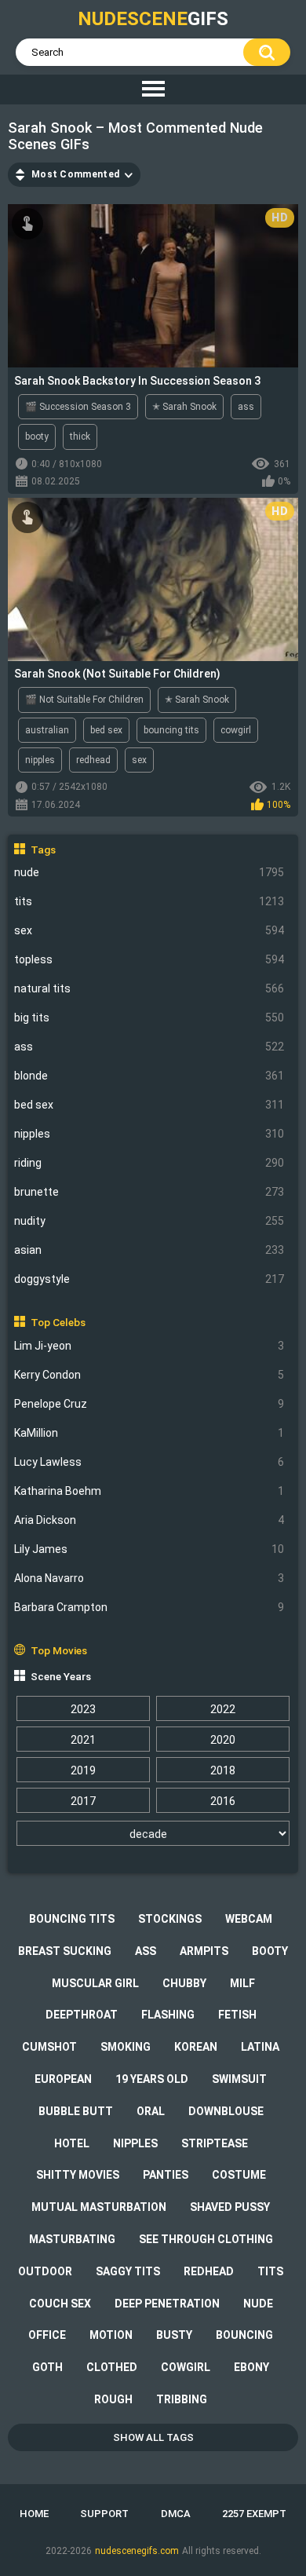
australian (47, 730)
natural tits (149, 988)
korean (196, 2047)
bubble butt (76, 2111)
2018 (223, 1770)
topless (149, 959)
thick (80, 437)
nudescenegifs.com (137, 2551)
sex (149, 930)
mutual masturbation (99, 2207)
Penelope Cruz (149, 1404)
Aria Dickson (149, 1520)
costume (239, 2175)
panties (166, 2175)
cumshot (49, 2047)
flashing (168, 2015)
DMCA (176, 2514)
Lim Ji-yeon (149, 1346)
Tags (43, 850)
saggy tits (128, 2271)
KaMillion (149, 1433)
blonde (149, 1076)
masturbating (72, 2239)
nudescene (153, 19)
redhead (93, 760)
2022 (223, 1709)
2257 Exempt (254, 2514)
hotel (72, 2143)
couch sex (60, 2304)
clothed (112, 2367)
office (47, 2335)
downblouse (226, 2111)
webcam (249, 1919)
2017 (83, 1801)
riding (149, 1163)
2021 (83, 1740)
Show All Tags (153, 2437)
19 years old (152, 2079)
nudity (149, 1221)
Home (34, 2514)
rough (113, 2399)
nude (149, 872)
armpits (204, 1951)
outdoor (45, 2271)
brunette (149, 1192)
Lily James (149, 1549)
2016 (223, 1801)
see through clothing (206, 2239)
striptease (215, 2143)
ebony (251, 2367)
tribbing (182, 2399)
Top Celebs (58, 1322)
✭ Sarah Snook (184, 407)
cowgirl (236, 730)
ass (149, 1047)
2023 (83, 1709)
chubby (184, 1983)
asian (149, 1250)
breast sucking (65, 1951)
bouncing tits (171, 730)
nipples (149, 1134)
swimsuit (239, 2079)
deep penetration (167, 2304)
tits (149, 901)
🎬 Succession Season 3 (78, 407)
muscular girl (95, 1983)
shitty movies (78, 2175)
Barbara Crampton (149, 1607)
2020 (223, 1740)
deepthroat (82, 2015)
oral (151, 2111)
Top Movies (59, 1650)
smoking (126, 2047)
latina (260, 2047)
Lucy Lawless (149, 1462)
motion (111, 2335)
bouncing (244, 2335)
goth (47, 2367)
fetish (237, 2015)
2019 (83, 1770)
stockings (170, 1919)
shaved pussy (230, 2207)
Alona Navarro (149, 1578)
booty (37, 437)
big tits (149, 1018)
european (63, 2079)
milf (242, 1983)
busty (174, 2335)
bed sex (149, 1105)
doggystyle (149, 1279)
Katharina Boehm (149, 1491)
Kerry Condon (149, 1375)
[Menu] (153, 90)
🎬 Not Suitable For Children (84, 700)
